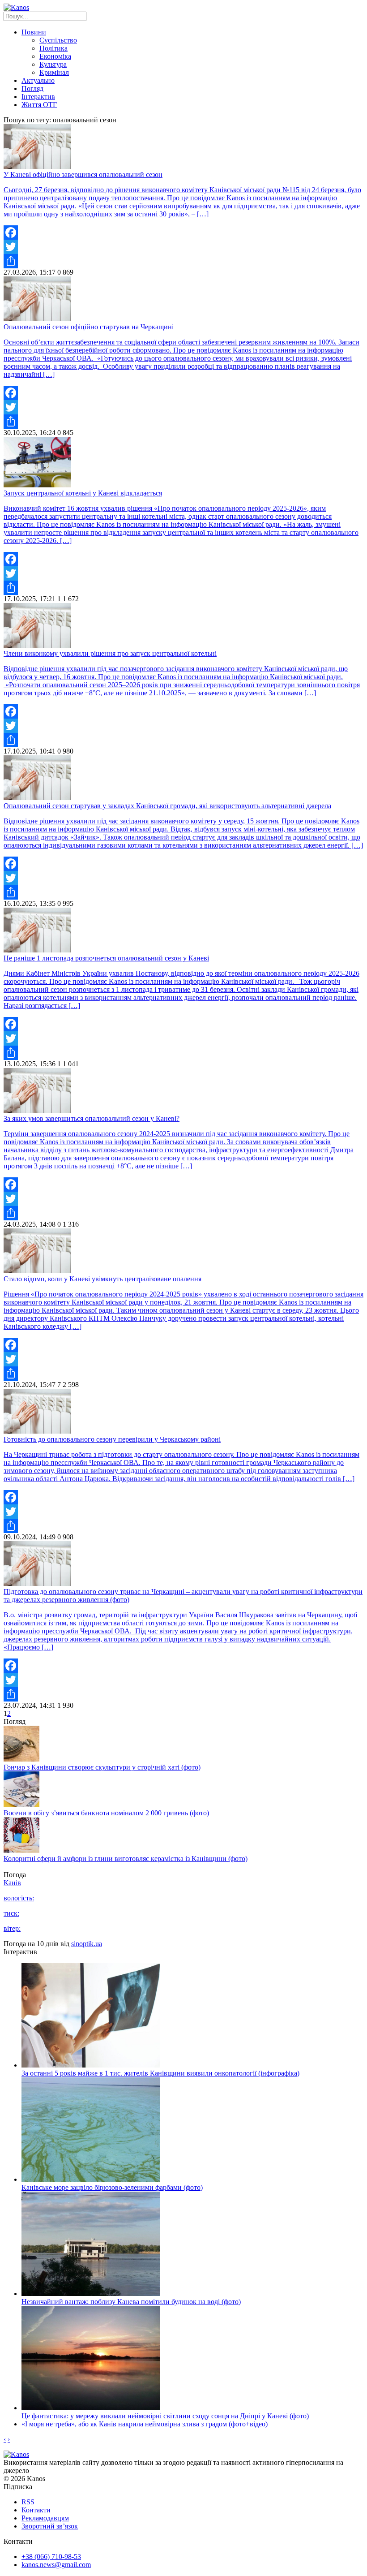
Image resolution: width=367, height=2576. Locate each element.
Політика (53, 48)
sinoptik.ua (87, 1944)
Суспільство (58, 40)
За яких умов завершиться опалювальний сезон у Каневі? (92, 1118)
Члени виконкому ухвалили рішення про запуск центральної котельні (110, 653)
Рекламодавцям (45, 2518)
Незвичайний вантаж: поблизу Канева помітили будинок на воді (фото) (131, 2302)
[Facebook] (183, 233)
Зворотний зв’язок (50, 2526)
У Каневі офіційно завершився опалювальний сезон (83, 174)
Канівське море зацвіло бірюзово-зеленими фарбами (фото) (112, 2187)
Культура (53, 64)
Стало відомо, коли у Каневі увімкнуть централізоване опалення (102, 1279)
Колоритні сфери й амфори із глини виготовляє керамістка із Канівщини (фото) (126, 1859)
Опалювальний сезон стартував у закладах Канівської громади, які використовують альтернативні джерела (167, 806)
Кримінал (54, 72)
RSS (28, 2502)
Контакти (36, 2510)
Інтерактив (38, 97)
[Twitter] (183, 247)
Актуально (38, 80)
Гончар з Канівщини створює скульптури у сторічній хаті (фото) (102, 1767)
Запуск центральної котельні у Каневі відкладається (83, 493)
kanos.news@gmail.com (56, 2565)
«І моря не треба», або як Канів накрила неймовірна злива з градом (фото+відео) (145, 2424)
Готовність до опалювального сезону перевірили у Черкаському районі (112, 1439)
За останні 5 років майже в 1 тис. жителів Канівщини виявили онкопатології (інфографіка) (160, 2073)
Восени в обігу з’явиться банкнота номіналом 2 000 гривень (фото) (106, 1813)
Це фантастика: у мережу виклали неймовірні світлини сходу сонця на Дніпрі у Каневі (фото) (165, 2416)
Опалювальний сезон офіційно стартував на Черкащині (89, 327)
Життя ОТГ (39, 105)
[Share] (183, 261)
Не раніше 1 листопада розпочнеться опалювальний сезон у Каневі (106, 958)
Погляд (32, 88)
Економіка (55, 56)
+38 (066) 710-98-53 (51, 2557)
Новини (34, 32)
